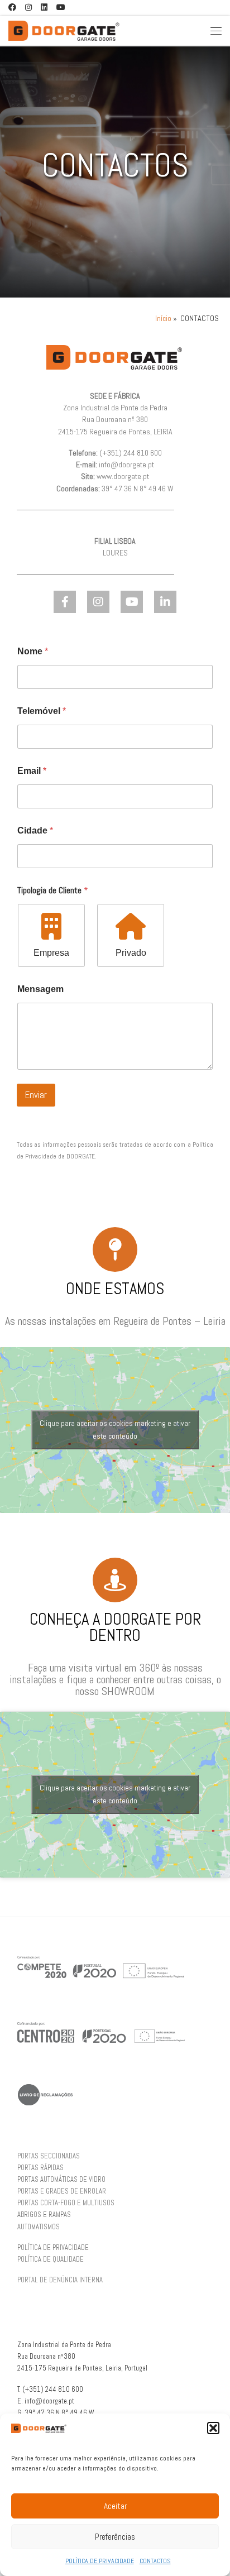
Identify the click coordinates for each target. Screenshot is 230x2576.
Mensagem (40, 989)
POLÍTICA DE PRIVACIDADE (100, 2561)
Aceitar (115, 2506)
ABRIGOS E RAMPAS (44, 2215)
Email (32, 771)
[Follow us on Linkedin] (44, 8)
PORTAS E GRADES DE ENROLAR (62, 2191)
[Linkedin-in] (165, 602)
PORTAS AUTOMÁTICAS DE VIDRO (61, 2180)
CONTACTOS (155, 2561)
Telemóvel (42, 711)
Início (163, 319)
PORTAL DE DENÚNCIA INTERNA (60, 2280)
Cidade (35, 830)
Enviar (36, 1095)
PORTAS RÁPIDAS (40, 2168)
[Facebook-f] (65, 602)
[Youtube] (132, 602)
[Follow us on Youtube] (61, 8)
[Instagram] (98, 602)
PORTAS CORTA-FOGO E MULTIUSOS (66, 2203)
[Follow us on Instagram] (28, 8)
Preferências (115, 2537)
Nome (33, 651)
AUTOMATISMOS (39, 2227)
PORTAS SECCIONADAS (49, 2156)
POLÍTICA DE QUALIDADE (51, 2259)
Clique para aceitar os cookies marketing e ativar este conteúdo (115, 1430)
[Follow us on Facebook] (12, 8)
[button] (213, 2428)
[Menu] (216, 30)
